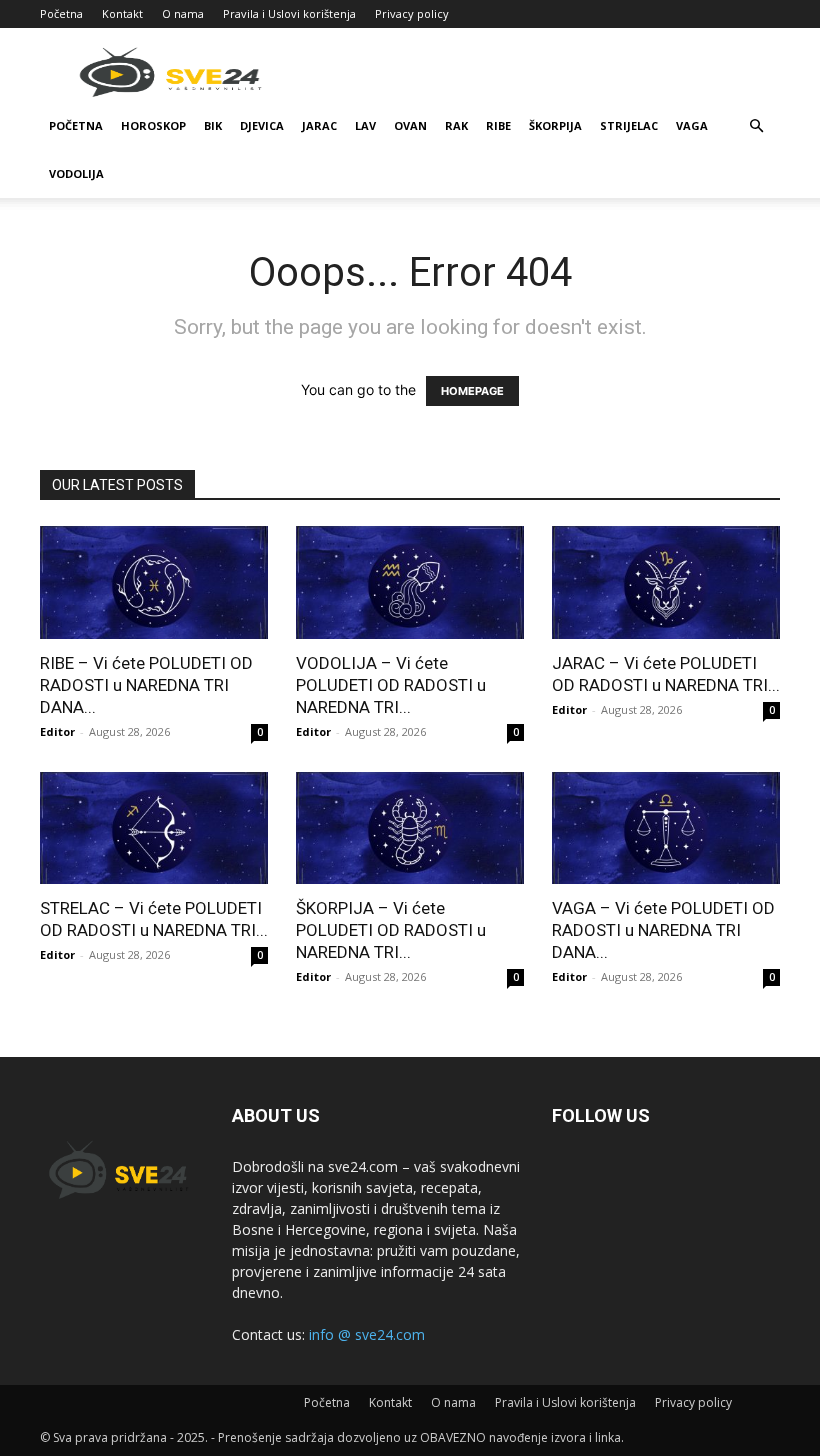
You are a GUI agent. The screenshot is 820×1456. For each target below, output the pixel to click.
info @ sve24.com (367, 1334)
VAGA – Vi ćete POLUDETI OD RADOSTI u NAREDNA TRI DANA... (663, 930)
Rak (456, 125)
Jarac (319, 125)
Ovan (410, 125)
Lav (365, 125)
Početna (61, 13)
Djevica (262, 125)
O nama (183, 13)
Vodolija (76, 173)
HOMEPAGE (472, 391)
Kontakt (122, 13)
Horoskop (153, 125)
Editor (57, 731)
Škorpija (555, 125)
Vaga (692, 125)
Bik (213, 125)
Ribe (498, 125)
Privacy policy (412, 13)
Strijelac (629, 125)
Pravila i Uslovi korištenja (289, 13)
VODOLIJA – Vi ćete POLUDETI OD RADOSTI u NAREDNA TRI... (391, 685)
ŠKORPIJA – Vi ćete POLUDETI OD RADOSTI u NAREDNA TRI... (391, 930)
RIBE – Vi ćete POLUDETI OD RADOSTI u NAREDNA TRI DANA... (146, 685)
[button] (756, 126)
